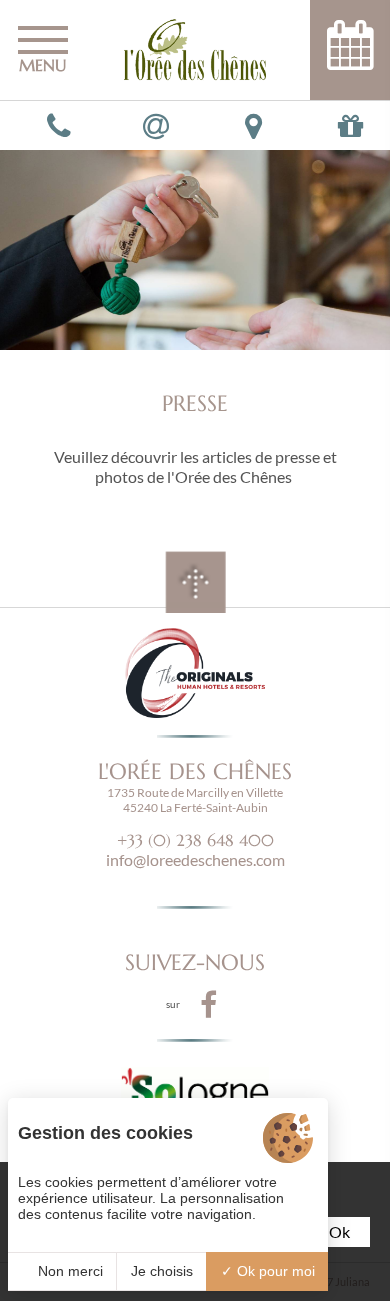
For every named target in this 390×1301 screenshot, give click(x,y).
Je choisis (162, 1271)
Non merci (68, 1271)
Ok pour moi (274, 1271)
